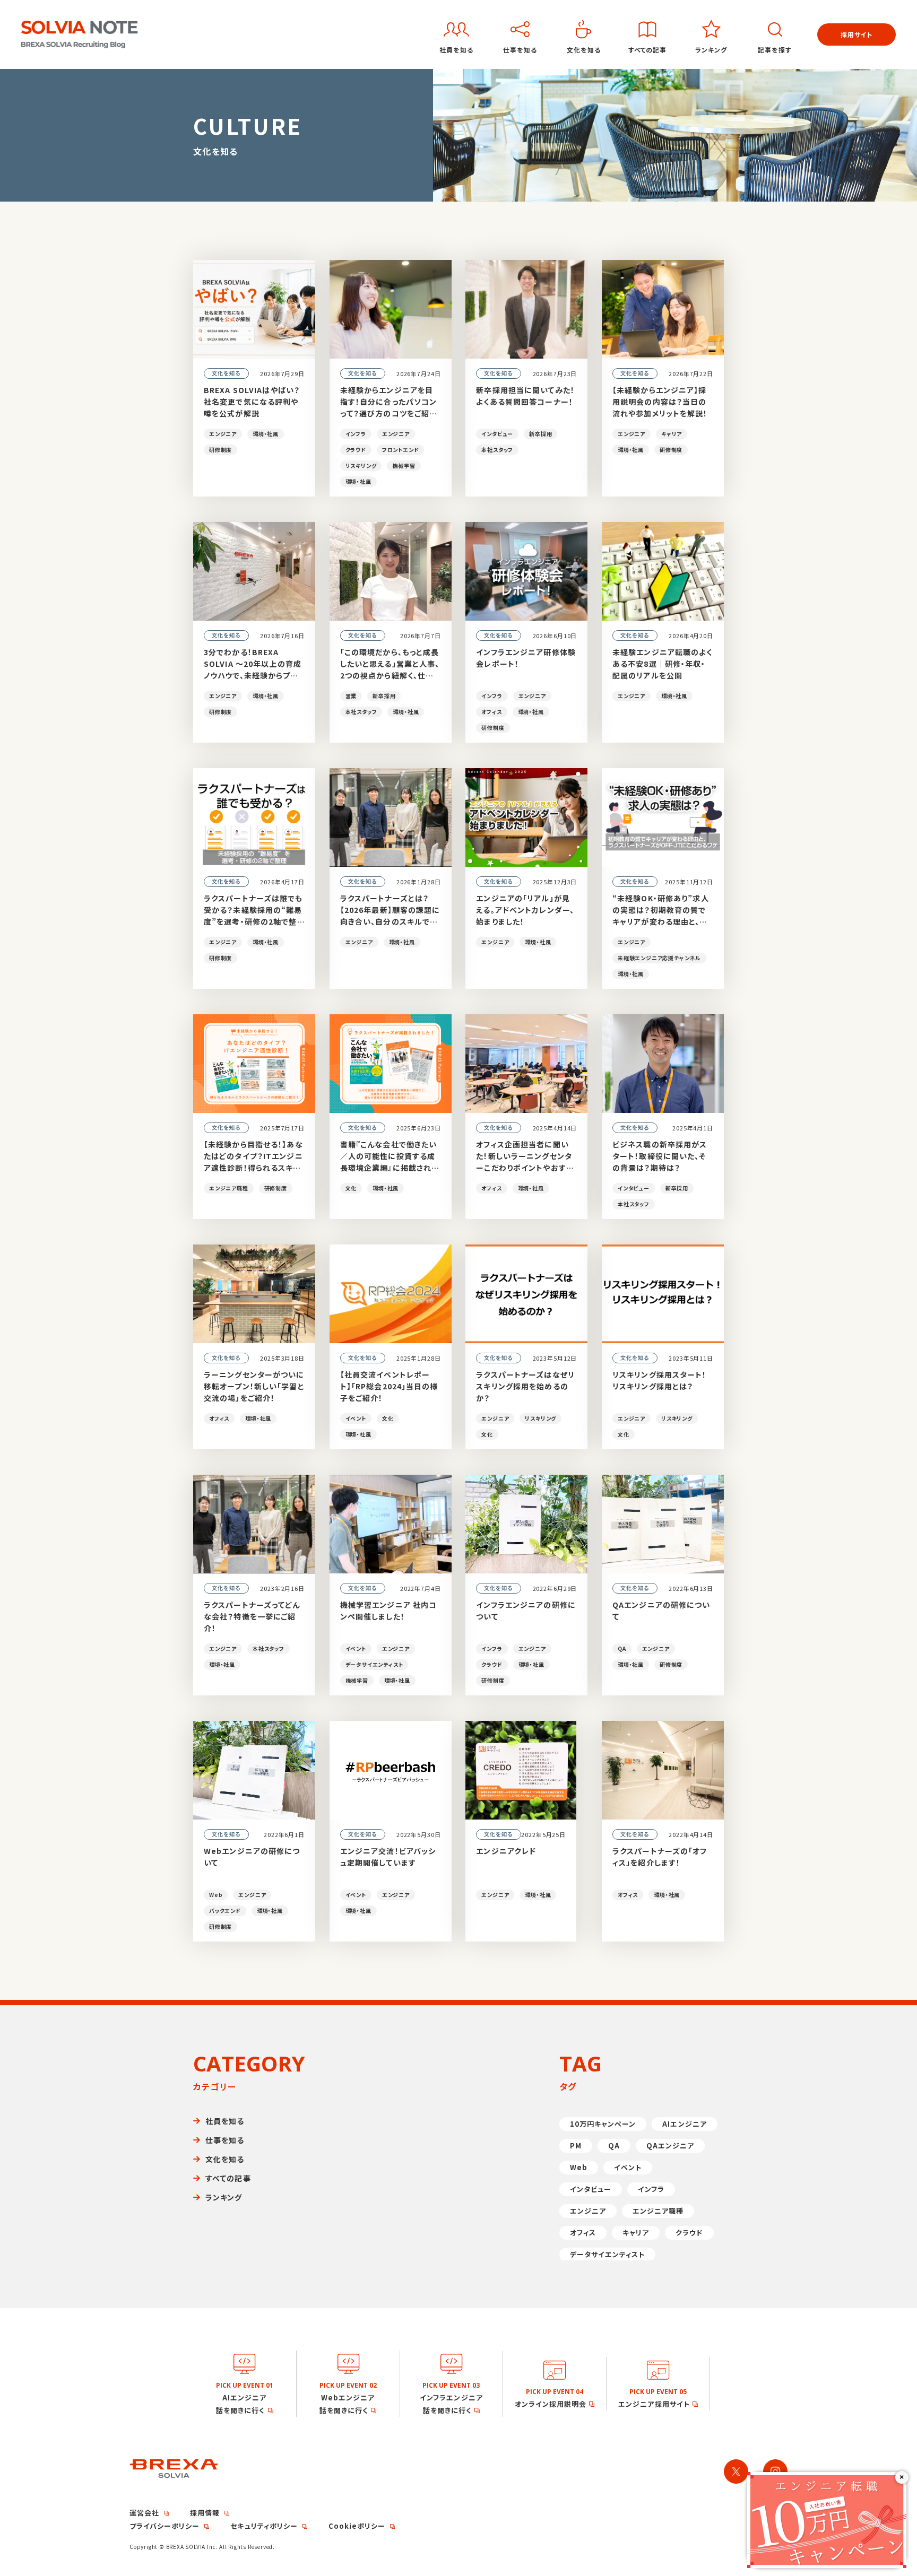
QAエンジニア (670, 2146)
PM (576, 2146)
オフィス (583, 2233)
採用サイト (857, 34)
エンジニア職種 (658, 2211)
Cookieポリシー (357, 2526)
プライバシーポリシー (165, 2526)
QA (614, 2146)
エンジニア (588, 2211)
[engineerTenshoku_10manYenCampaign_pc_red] (827, 2476)
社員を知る (225, 2121)
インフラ (651, 2189)
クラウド (689, 2233)
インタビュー (591, 2189)
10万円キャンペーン (603, 2124)
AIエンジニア (684, 2124)
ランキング (224, 2197)
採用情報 (205, 2513)
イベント (628, 2167)
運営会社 (144, 2513)
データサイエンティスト (607, 2254)
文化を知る (225, 2159)
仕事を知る (225, 2140)
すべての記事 (228, 2178)
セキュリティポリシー (264, 2526)
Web (579, 2167)
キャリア (636, 2233)
